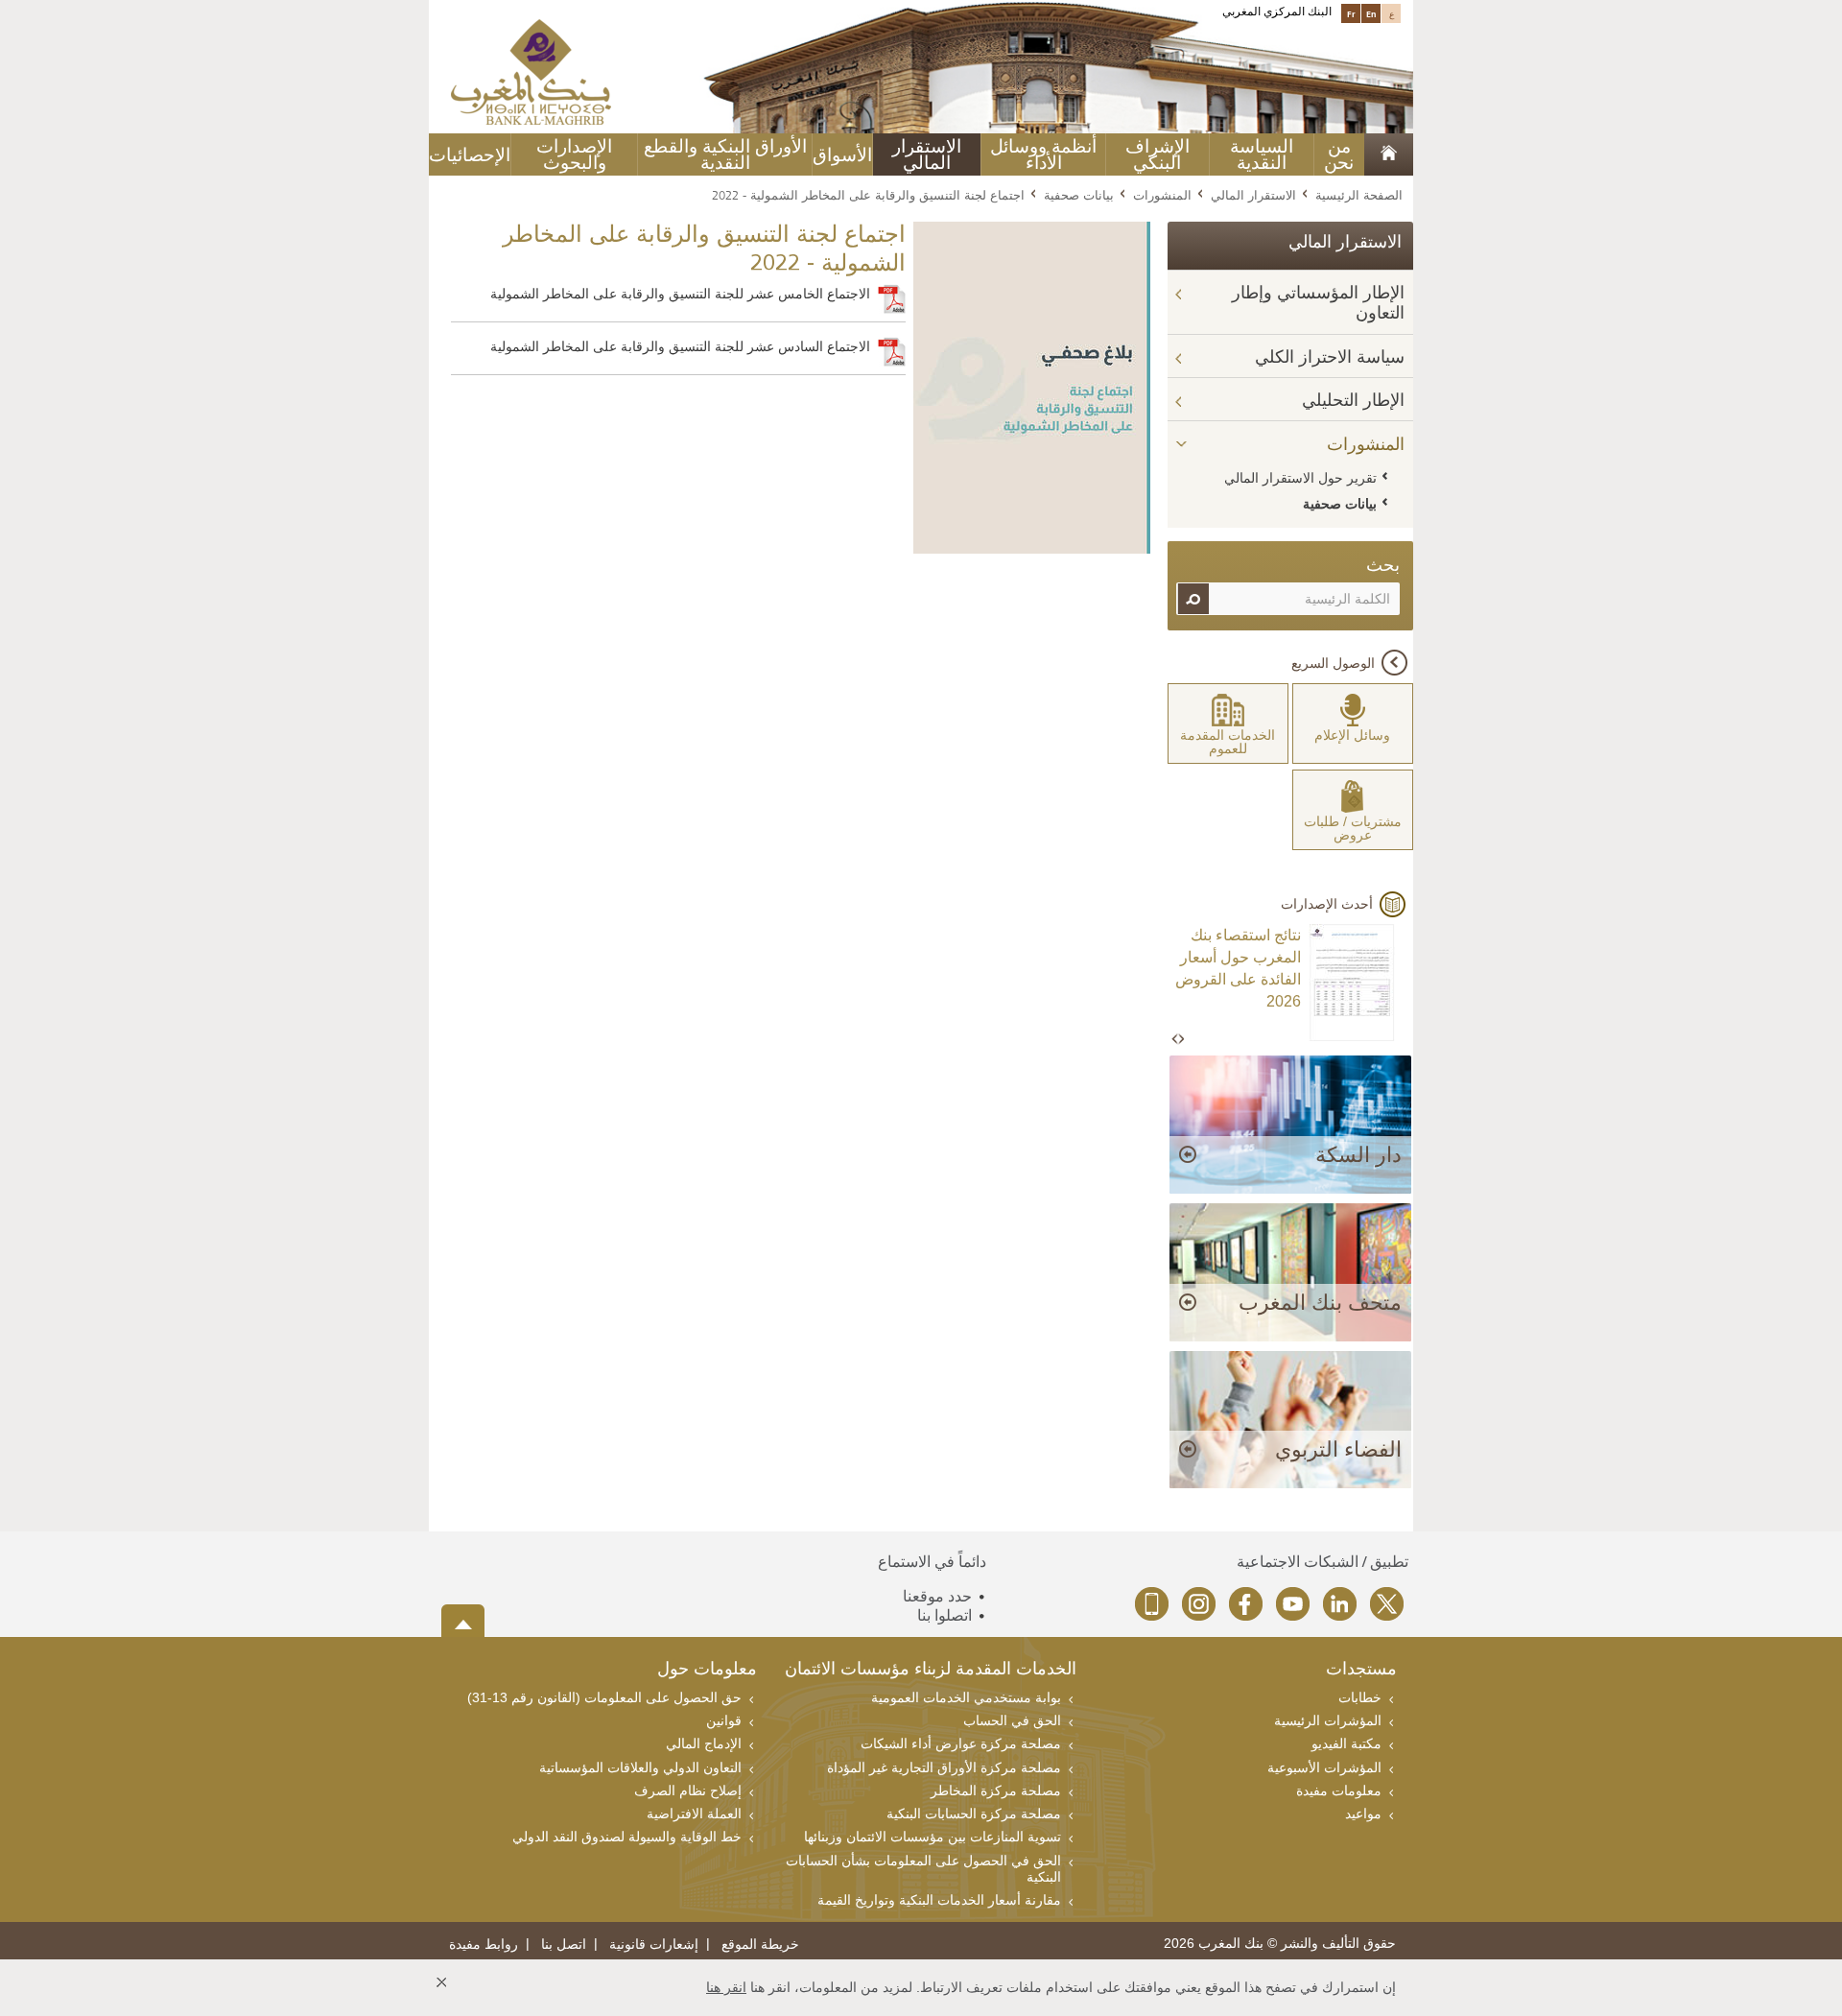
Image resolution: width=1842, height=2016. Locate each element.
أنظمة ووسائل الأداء (1043, 154)
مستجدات (1361, 1670)
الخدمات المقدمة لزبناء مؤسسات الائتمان (931, 1670)
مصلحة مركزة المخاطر (996, 1791)
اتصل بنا (564, 1945)
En (1371, 13)
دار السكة (1358, 1155)
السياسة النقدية (1262, 154)
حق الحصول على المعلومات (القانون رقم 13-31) (604, 1697)
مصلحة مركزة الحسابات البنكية (974, 1814)
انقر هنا (726, 1987)
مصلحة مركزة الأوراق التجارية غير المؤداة (944, 1767)
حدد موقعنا (937, 1596)
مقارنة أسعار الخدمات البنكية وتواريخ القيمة (939, 1900)
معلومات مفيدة (1339, 1791)
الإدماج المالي (704, 1743)
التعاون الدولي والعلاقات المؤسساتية (640, 1767)
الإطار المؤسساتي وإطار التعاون (1318, 303)
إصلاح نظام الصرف (688, 1791)
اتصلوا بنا (945, 1615)
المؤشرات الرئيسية (1328, 1720)
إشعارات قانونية (654, 1945)
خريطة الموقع (760, 1945)
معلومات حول (707, 1670)
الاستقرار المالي (927, 154)
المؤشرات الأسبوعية (1324, 1767)
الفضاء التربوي (1338, 1449)
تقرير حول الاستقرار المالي (1300, 478)
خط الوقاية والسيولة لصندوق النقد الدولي (627, 1837)
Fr (1351, 13)
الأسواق (842, 155)
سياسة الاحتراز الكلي (1330, 357)
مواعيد (1363, 1814)
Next (1181, 1040)
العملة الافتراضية (694, 1814)
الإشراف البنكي (1157, 154)
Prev (1176, 1040)
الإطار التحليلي (1353, 400)
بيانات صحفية (1079, 195)
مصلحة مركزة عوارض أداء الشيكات (961, 1743)
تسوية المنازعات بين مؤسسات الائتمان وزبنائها (933, 1837)
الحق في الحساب (1012, 1720)
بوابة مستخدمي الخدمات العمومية (966, 1697)
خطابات (1360, 1697)
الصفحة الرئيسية (1359, 195)
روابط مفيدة (484, 1945)
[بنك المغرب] (531, 71)
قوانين (724, 1720)
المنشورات (1162, 195)
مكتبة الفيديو (1346, 1743)
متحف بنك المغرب (1320, 1303)
